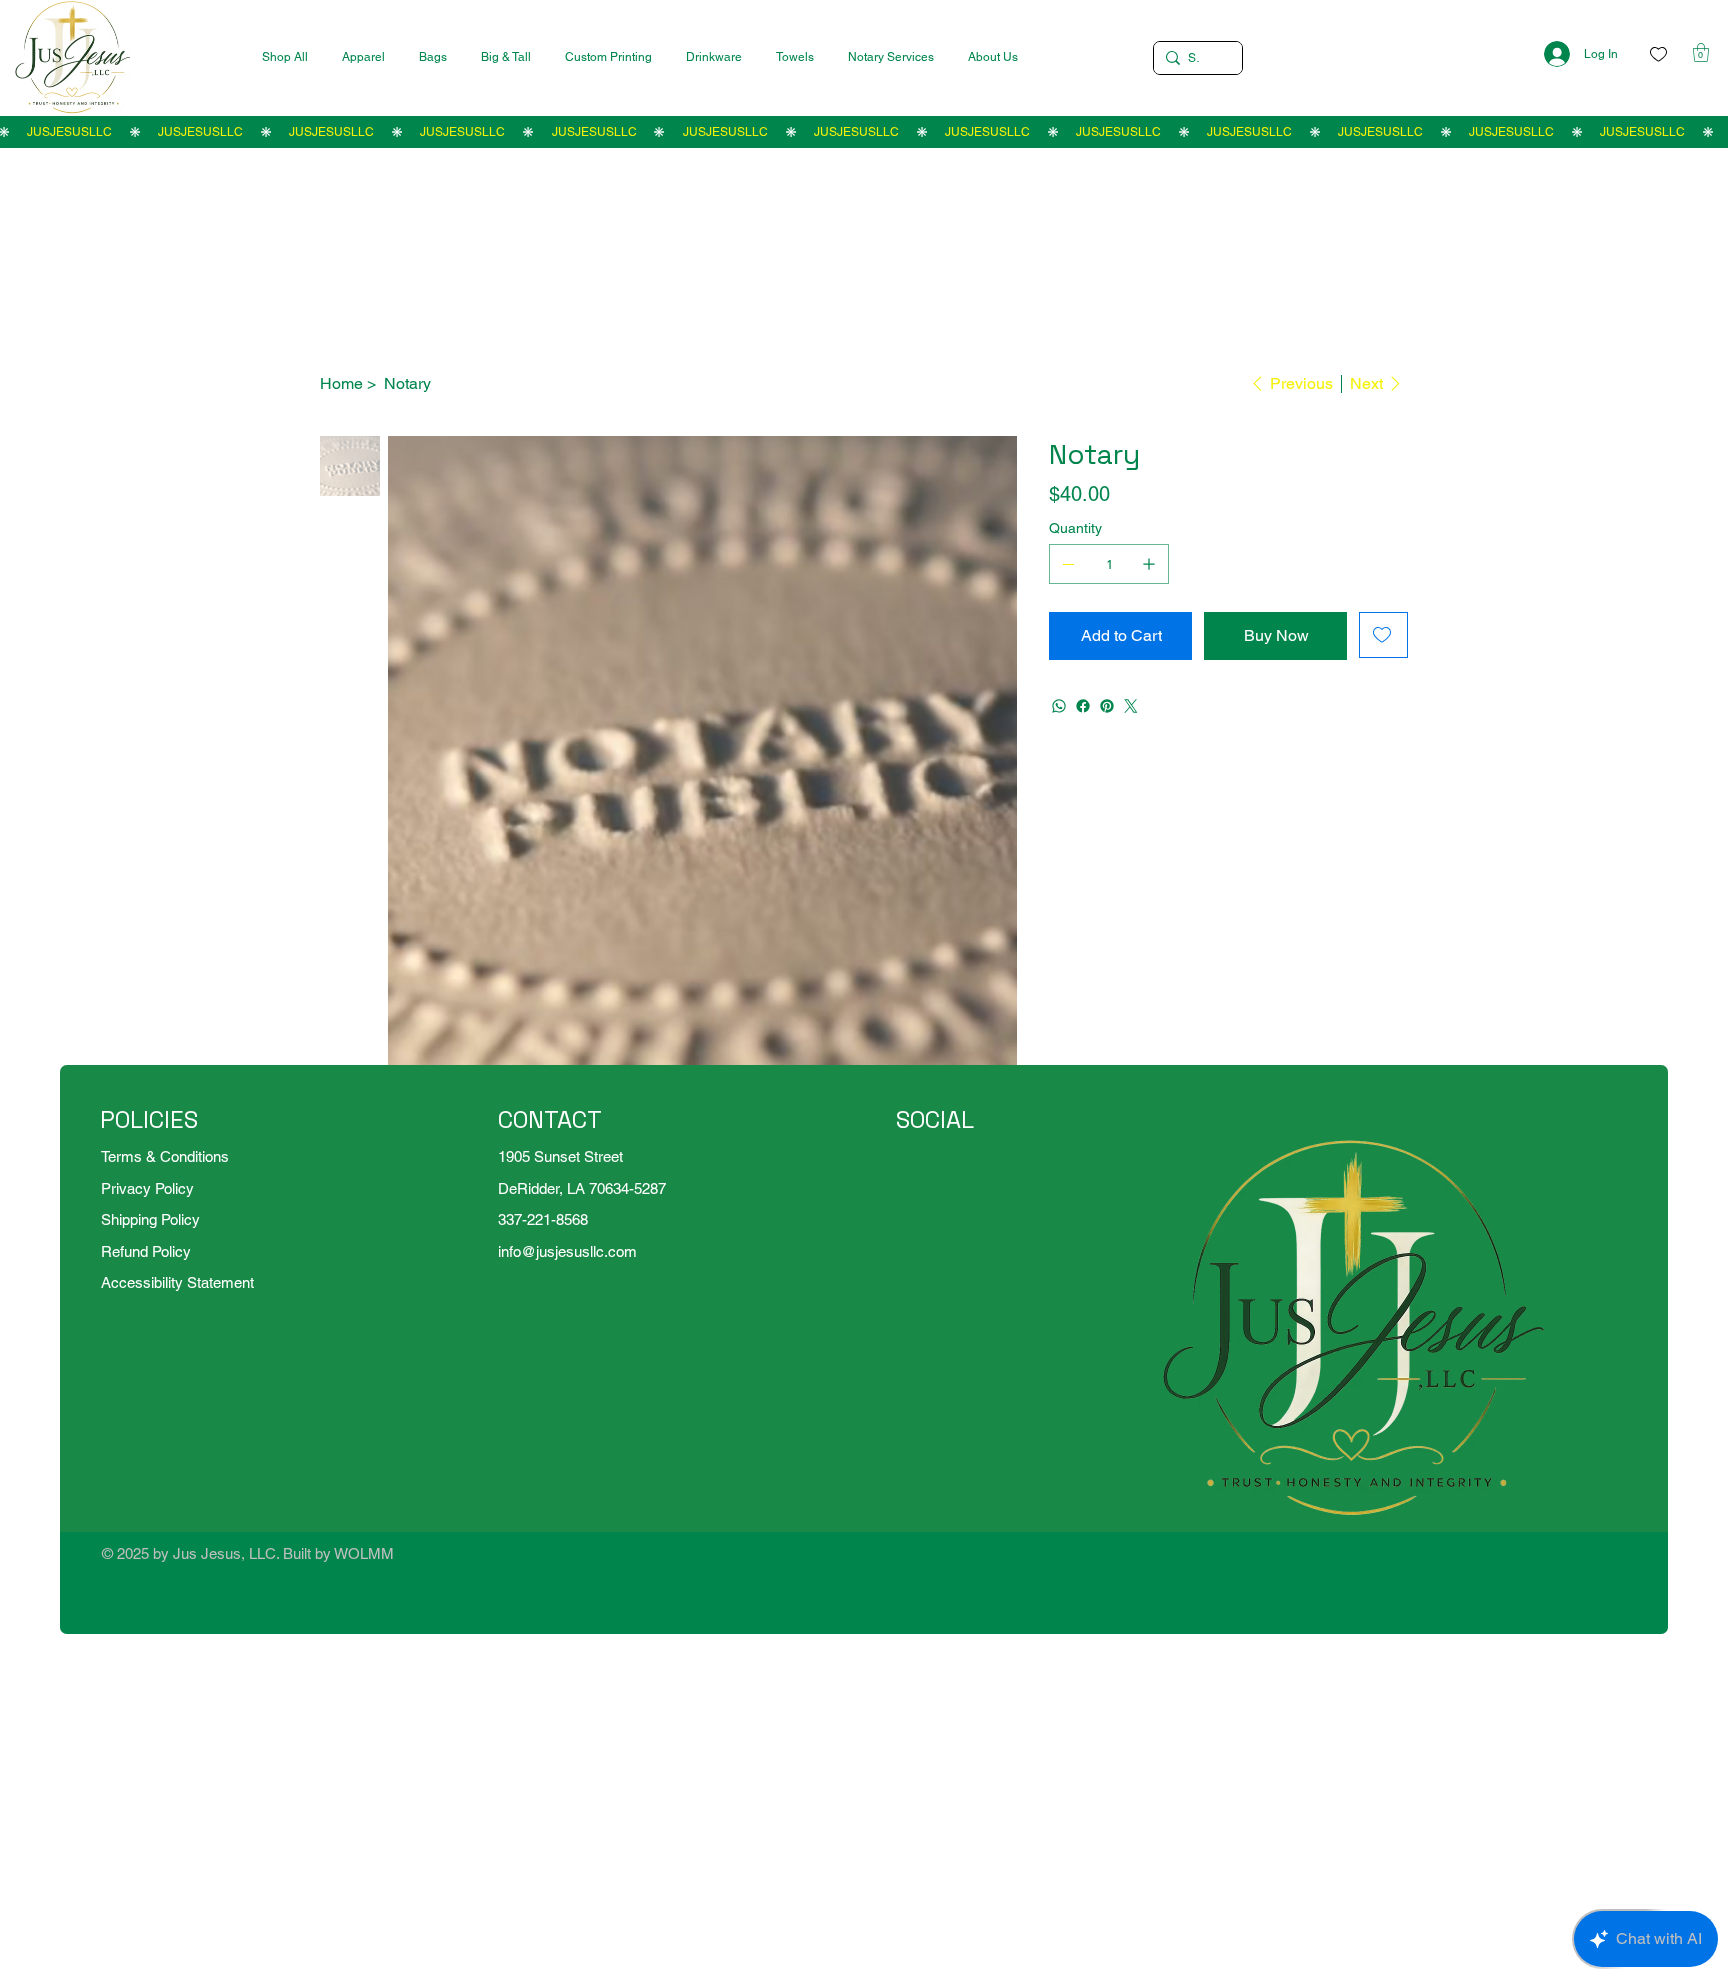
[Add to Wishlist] (1383, 635)
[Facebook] (1083, 706)
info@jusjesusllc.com (567, 1251)
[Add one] (1149, 564)
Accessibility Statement (177, 1282)
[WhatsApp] (1059, 706)
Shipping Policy (150, 1219)
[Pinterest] (1107, 706)
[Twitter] (1131, 706)
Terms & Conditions (165, 1156)
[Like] (1658, 54)
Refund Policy (146, 1251)
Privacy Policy (147, 1188)
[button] (1701, 52)
